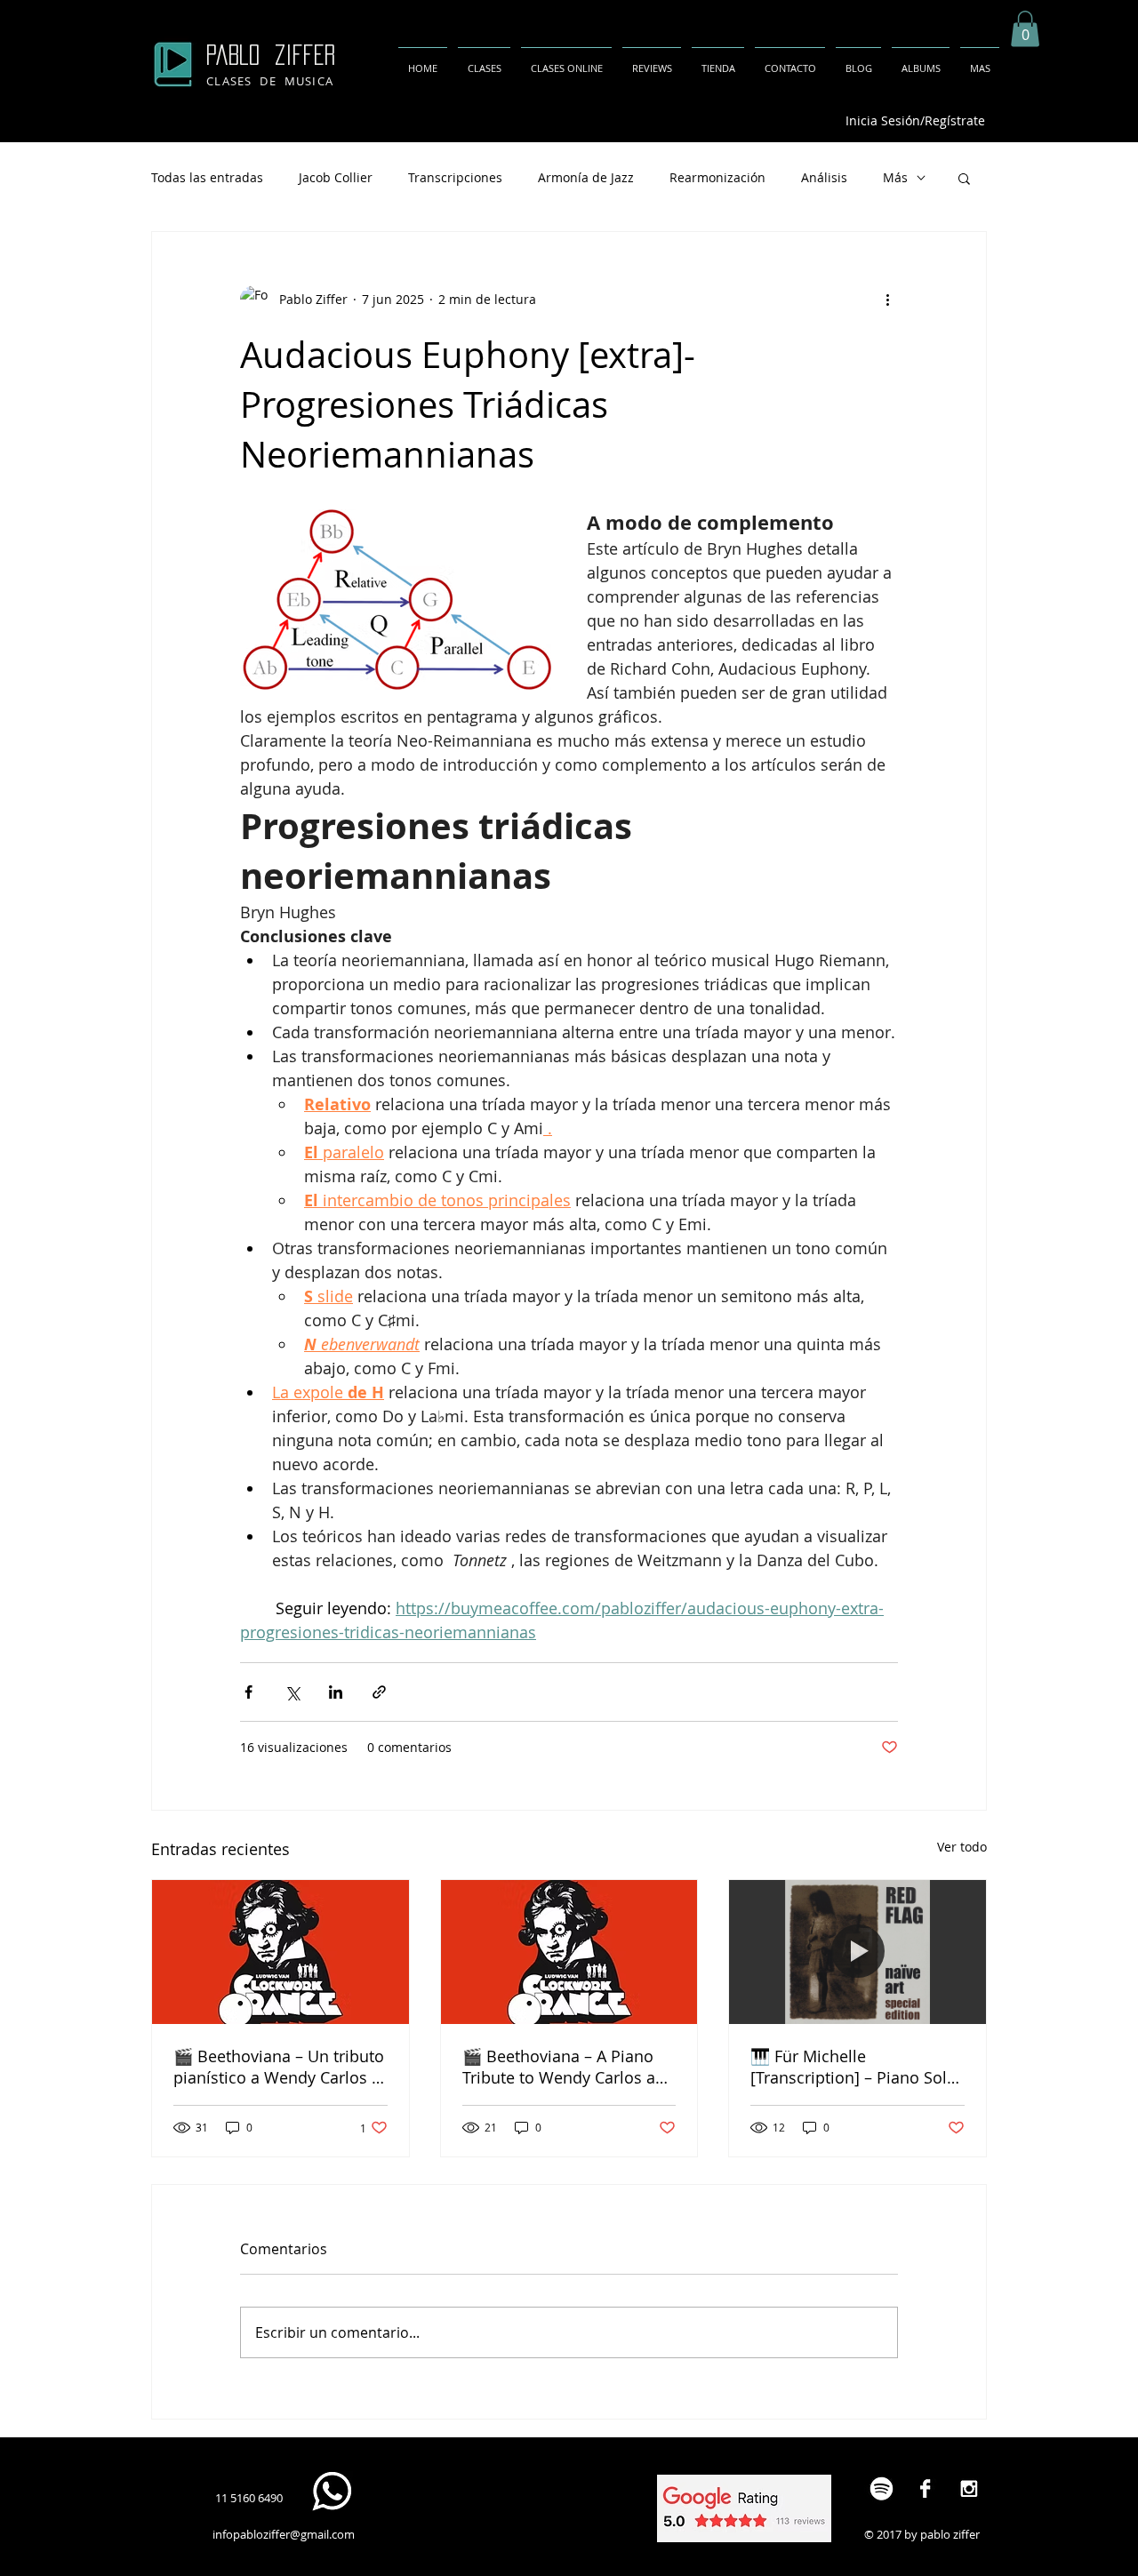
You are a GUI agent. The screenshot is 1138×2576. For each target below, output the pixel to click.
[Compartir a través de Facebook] (248, 1692)
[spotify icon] (882, 2488)
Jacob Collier (336, 177)
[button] (1025, 29)
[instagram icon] (969, 2488)
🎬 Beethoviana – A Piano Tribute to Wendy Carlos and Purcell (569, 2067)
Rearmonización (717, 177)
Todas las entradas (207, 177)
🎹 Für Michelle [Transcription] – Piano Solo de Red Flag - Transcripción (853, 2067)
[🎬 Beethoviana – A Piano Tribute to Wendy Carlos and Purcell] (569, 1952)
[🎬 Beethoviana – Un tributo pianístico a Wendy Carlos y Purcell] (280, 1952)
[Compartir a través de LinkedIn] (336, 1692)
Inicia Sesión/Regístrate (915, 120)
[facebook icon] (925, 2488)
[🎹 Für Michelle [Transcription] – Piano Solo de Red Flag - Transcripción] (858, 1952)
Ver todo (962, 1847)
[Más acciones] (887, 300)
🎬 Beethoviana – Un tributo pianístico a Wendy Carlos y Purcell (279, 2067)
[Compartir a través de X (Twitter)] (292, 1692)
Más (895, 177)
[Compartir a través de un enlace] (379, 1692)
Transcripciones (455, 177)
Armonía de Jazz (586, 177)
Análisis (824, 177)
